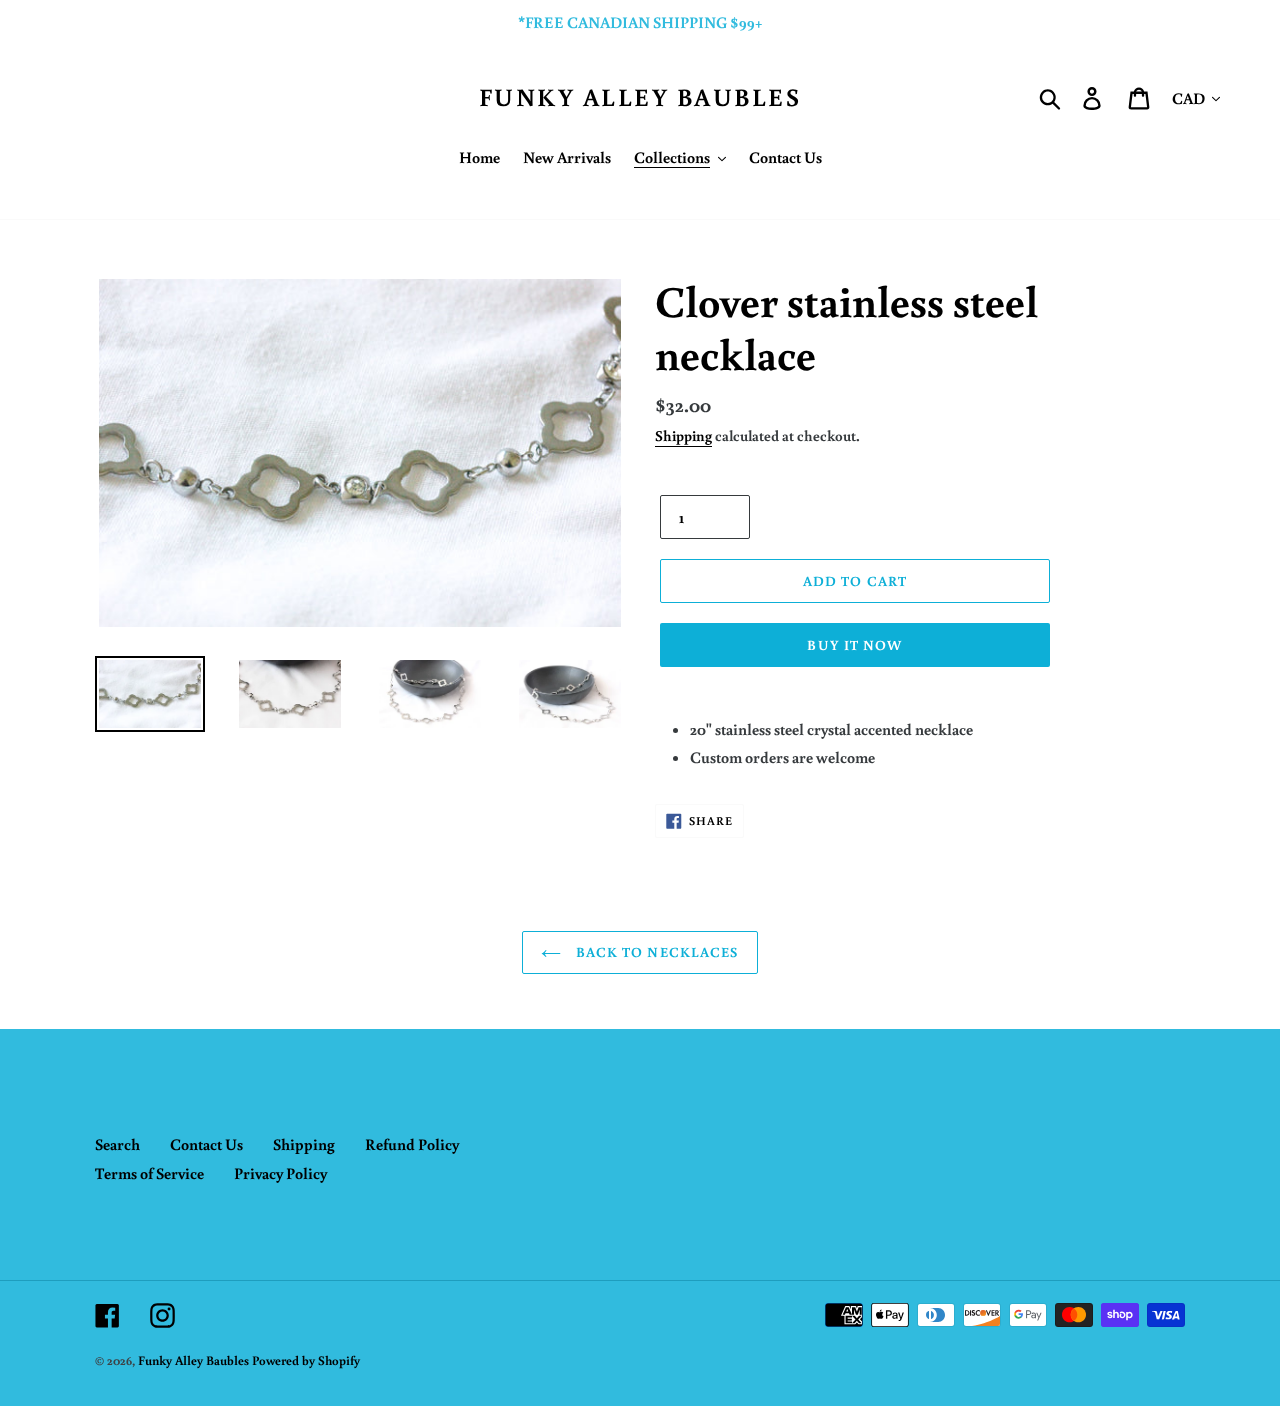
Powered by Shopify (306, 1360)
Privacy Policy (280, 1173)
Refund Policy (412, 1144)
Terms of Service (149, 1173)
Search (117, 1144)
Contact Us (206, 1144)
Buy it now (854, 645)
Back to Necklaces (654, 952)
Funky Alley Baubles (640, 97)
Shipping (683, 435)
